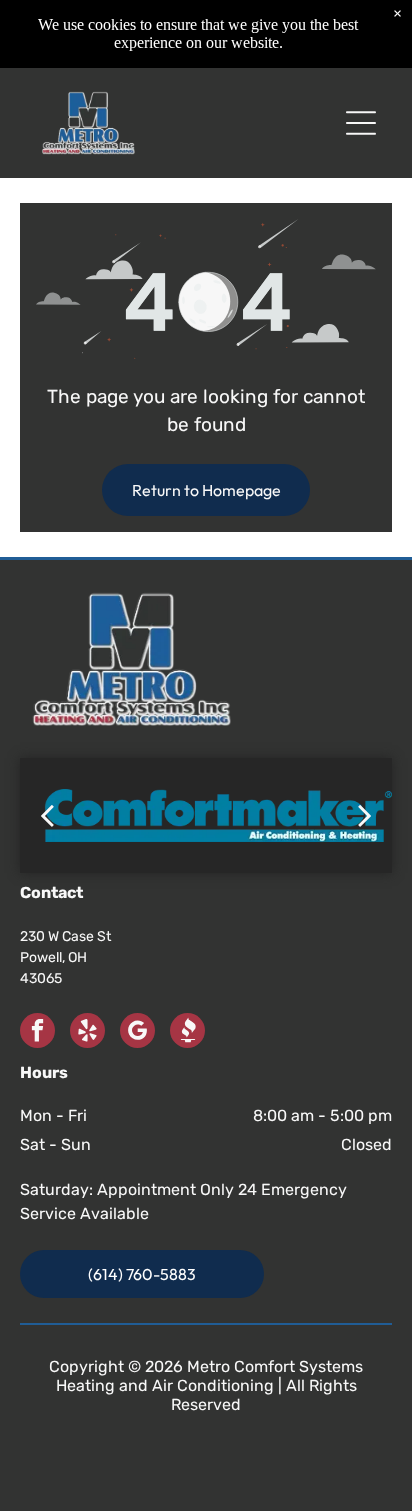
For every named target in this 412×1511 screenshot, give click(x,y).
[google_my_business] (137, 1033)
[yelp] (87, 1033)
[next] (365, 815)
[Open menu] (361, 123)
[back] (47, 815)
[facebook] (37, 1033)
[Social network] (187, 1033)
